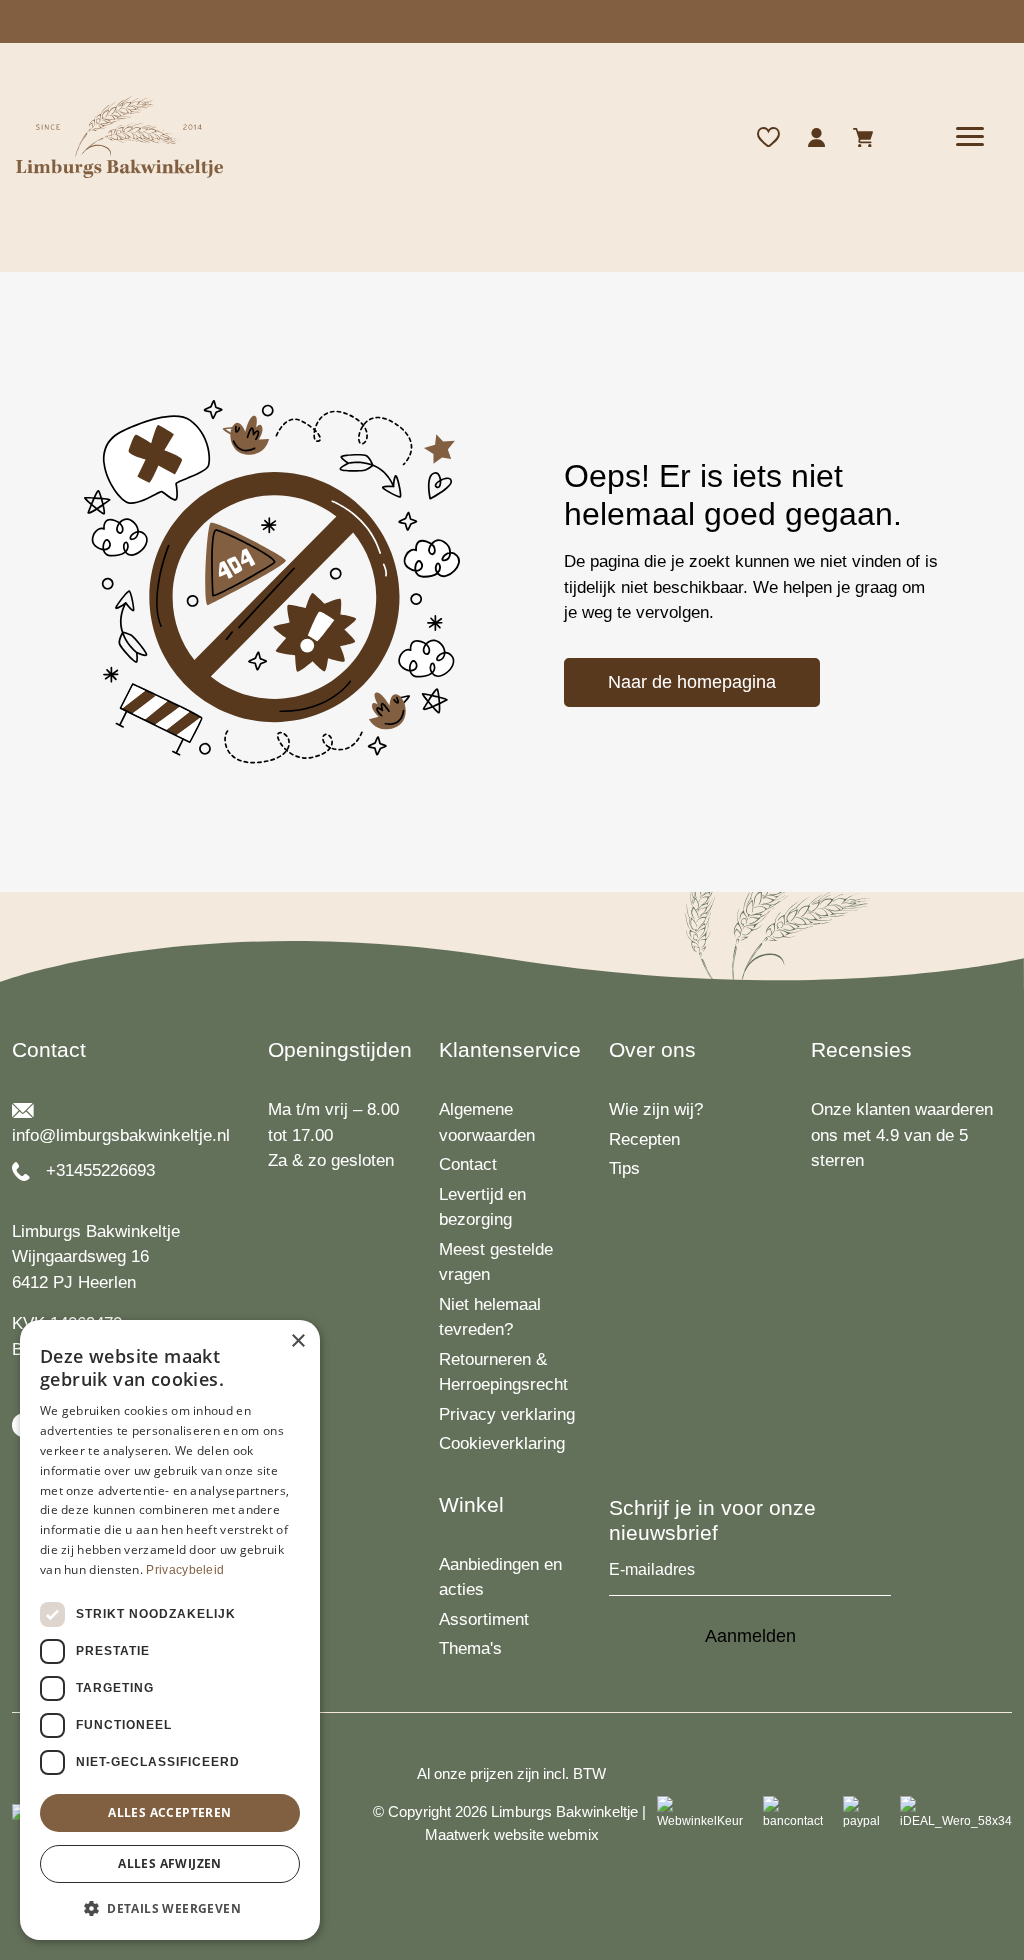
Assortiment (484, 1619)
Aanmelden (750, 1636)
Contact (468, 1164)
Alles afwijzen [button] (170, 1863)
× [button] (297, 1341)
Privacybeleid (185, 1570)
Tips (624, 1168)
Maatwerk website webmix (512, 1834)
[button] (170, 1908)
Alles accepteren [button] (169, 1812)
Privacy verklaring (507, 1414)
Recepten (644, 1139)
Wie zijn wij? (656, 1109)
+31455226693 (100, 1170)
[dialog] (170, 1630)
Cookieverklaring (502, 1443)
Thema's (470, 1648)
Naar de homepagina (692, 682)
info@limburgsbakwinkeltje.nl (121, 1135)
